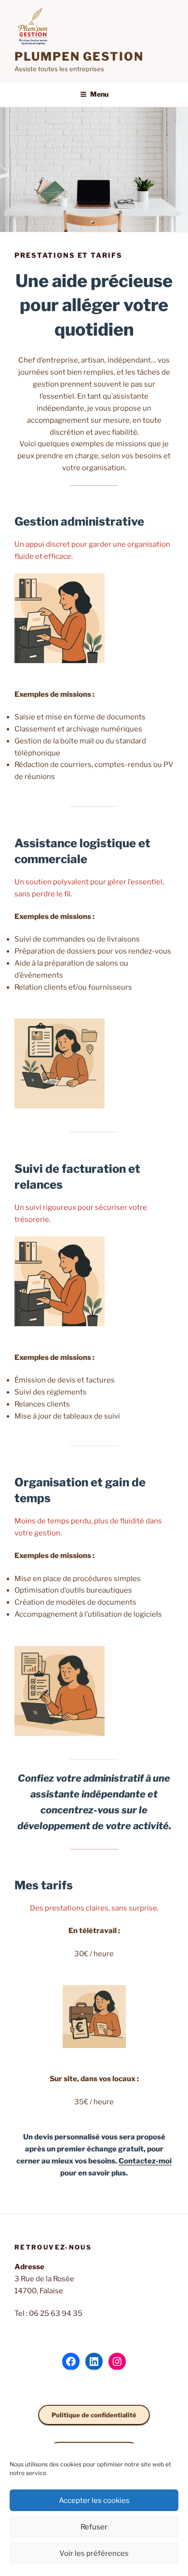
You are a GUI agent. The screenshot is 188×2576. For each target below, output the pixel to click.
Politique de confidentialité (94, 2415)
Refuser (94, 2527)
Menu (99, 94)
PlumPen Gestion (79, 57)
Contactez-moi (145, 2161)
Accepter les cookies (94, 2501)
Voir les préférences (94, 2553)
